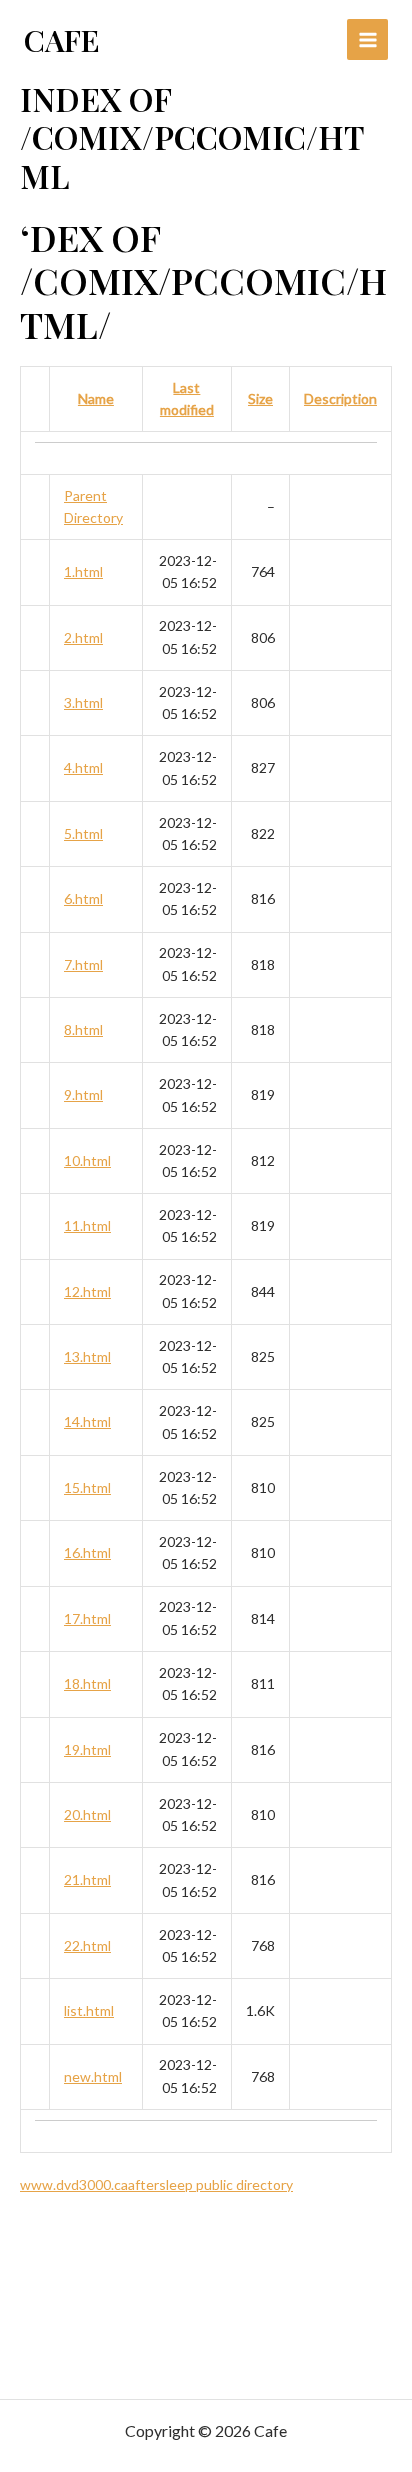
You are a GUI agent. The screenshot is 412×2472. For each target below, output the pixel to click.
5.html (83, 833)
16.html (87, 1552)
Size (260, 398)
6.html (83, 898)
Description (340, 398)
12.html (87, 1291)
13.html (87, 1356)
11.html (87, 1225)
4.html (83, 767)
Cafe (62, 40)
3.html (83, 702)
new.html (93, 2076)
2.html (83, 637)
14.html (87, 1421)
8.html (83, 1029)
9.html (83, 1094)
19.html (87, 1749)
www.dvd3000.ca (74, 2184)
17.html (87, 1618)
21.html (87, 1879)
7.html (83, 964)
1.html (83, 571)
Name (96, 398)
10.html (87, 1160)
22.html (87, 1945)
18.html (87, 1683)
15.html (87, 1487)
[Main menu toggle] (367, 39)
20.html (87, 1814)
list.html (89, 2010)
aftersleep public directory (210, 2184)
